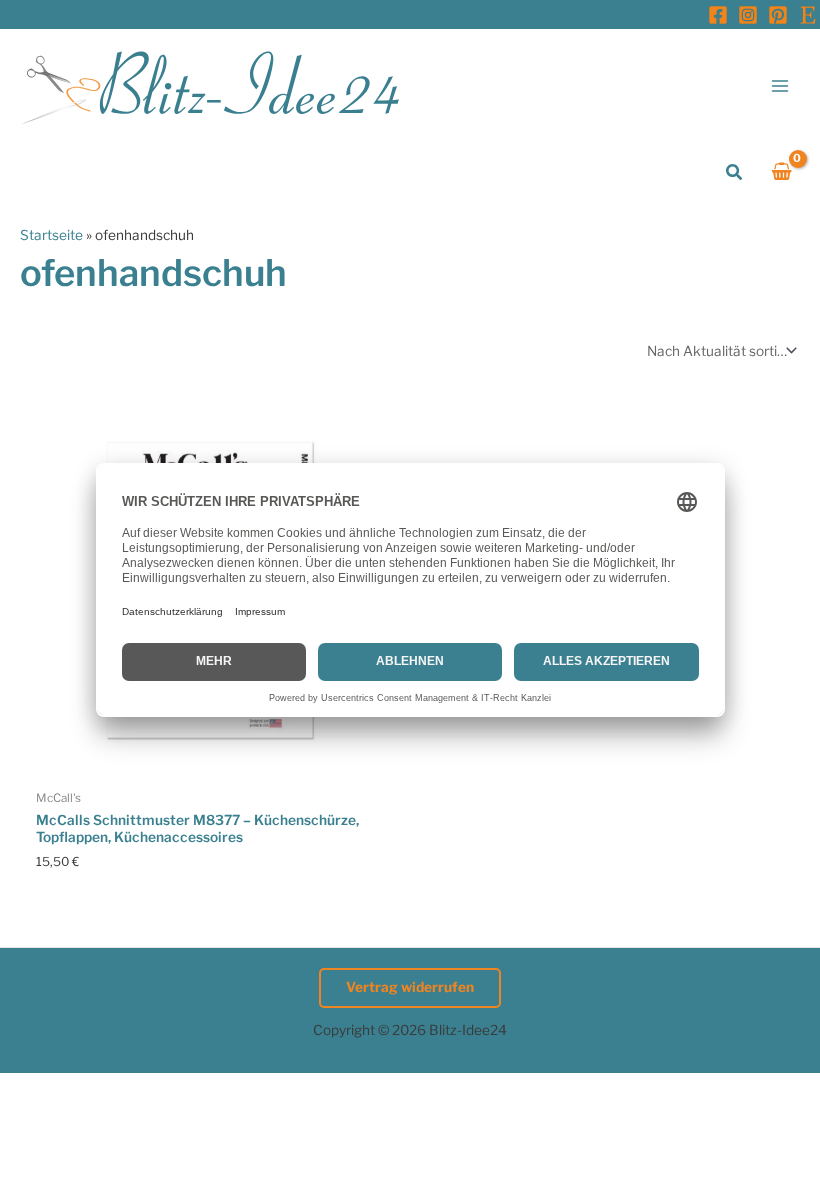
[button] (735, 172)
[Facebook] (718, 15)
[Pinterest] (778, 15)
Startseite (51, 235)
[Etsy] (808, 15)
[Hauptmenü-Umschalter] (780, 85)
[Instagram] (748, 15)
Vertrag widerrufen (410, 987)
